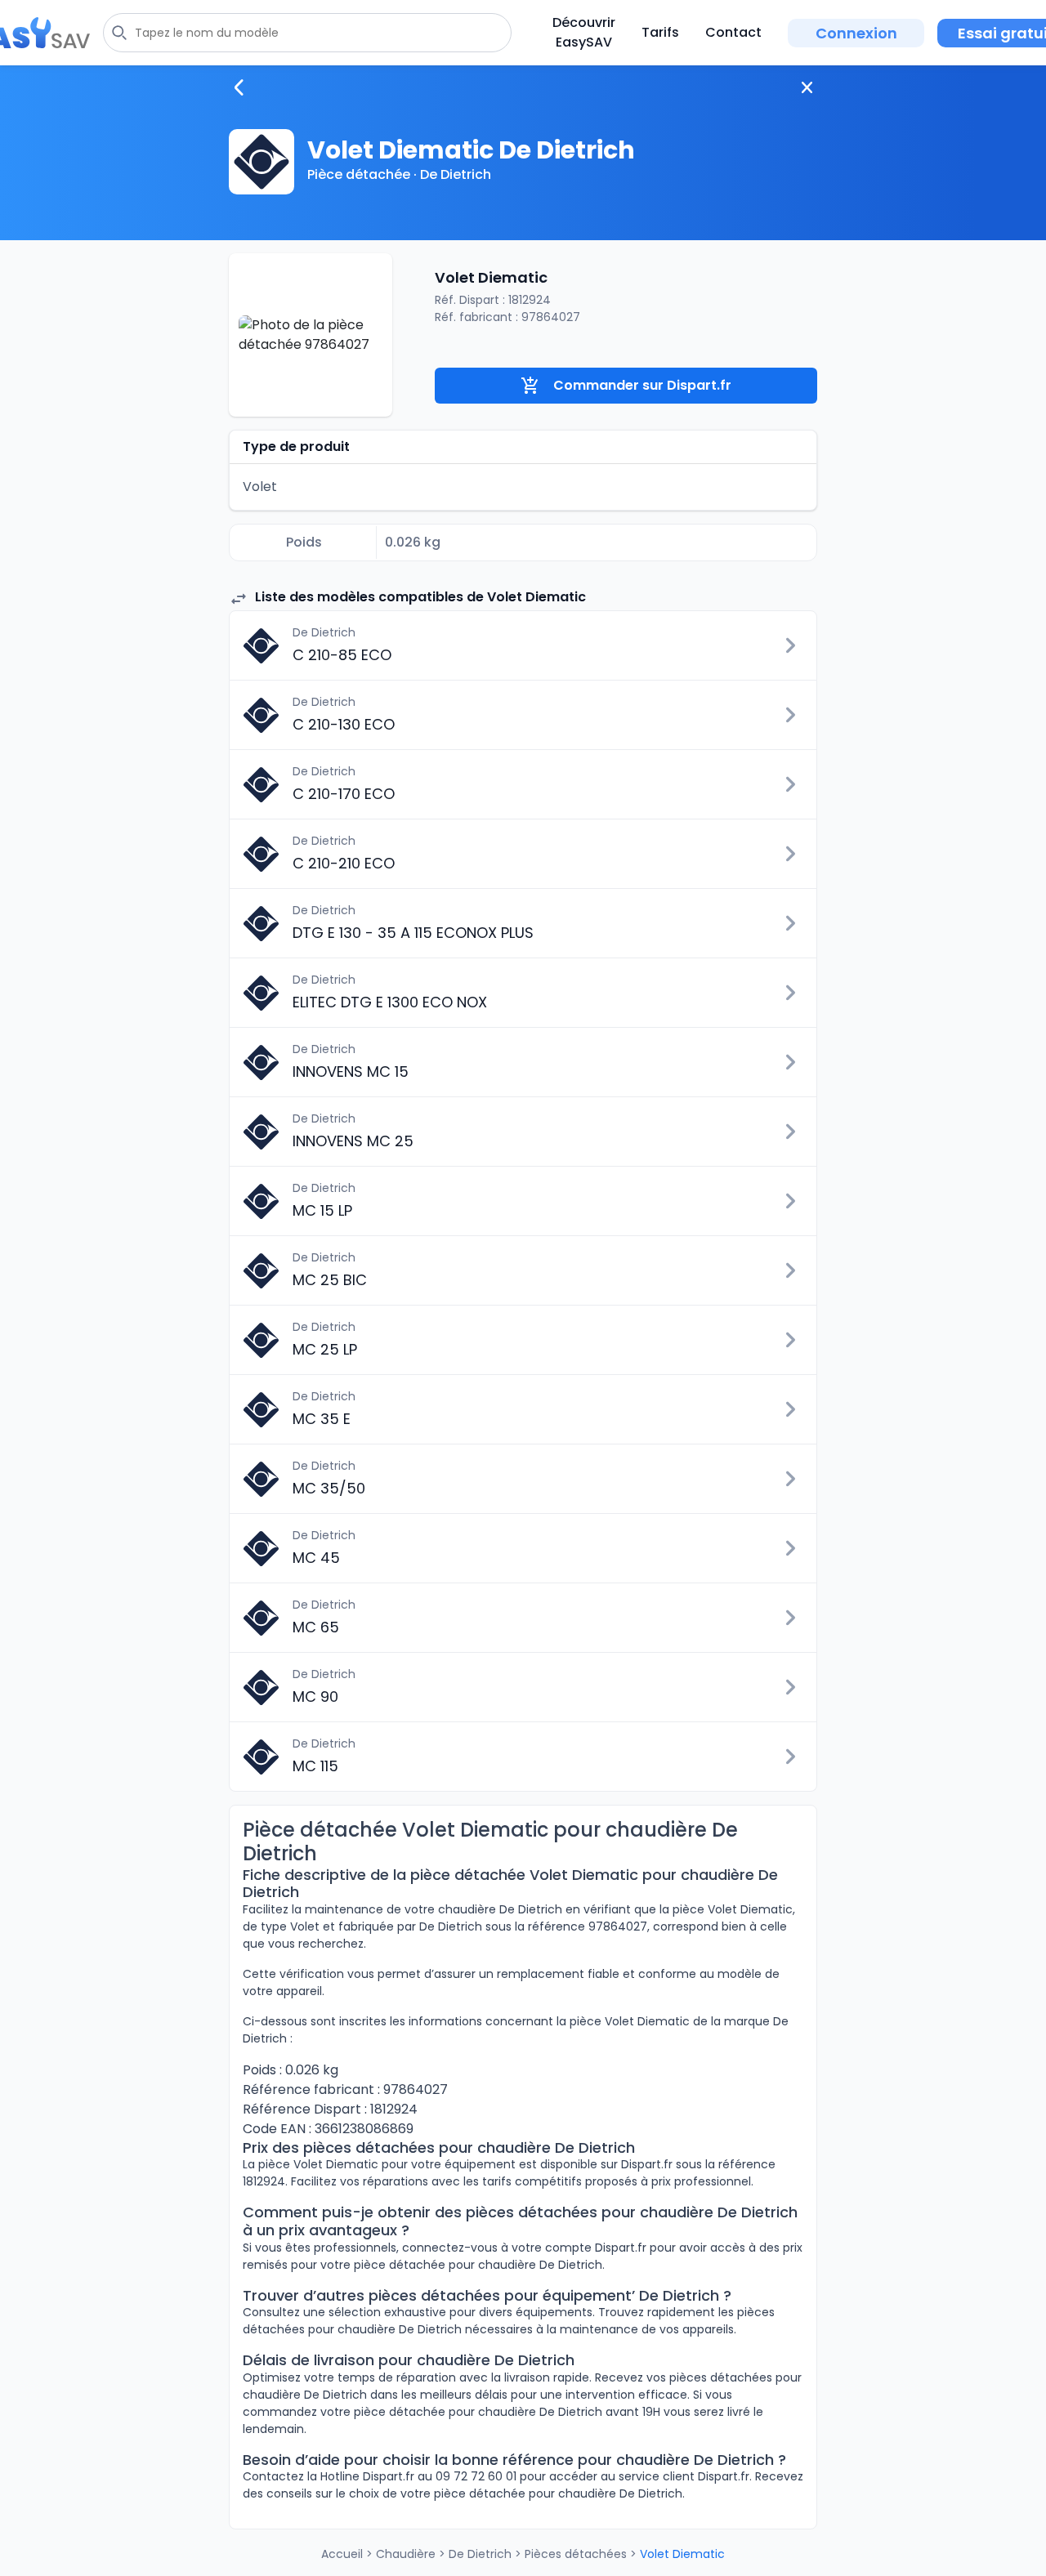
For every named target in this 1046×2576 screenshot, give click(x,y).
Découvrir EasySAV (584, 32)
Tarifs (660, 32)
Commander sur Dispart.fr (642, 385)
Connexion (856, 33)
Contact (733, 32)
